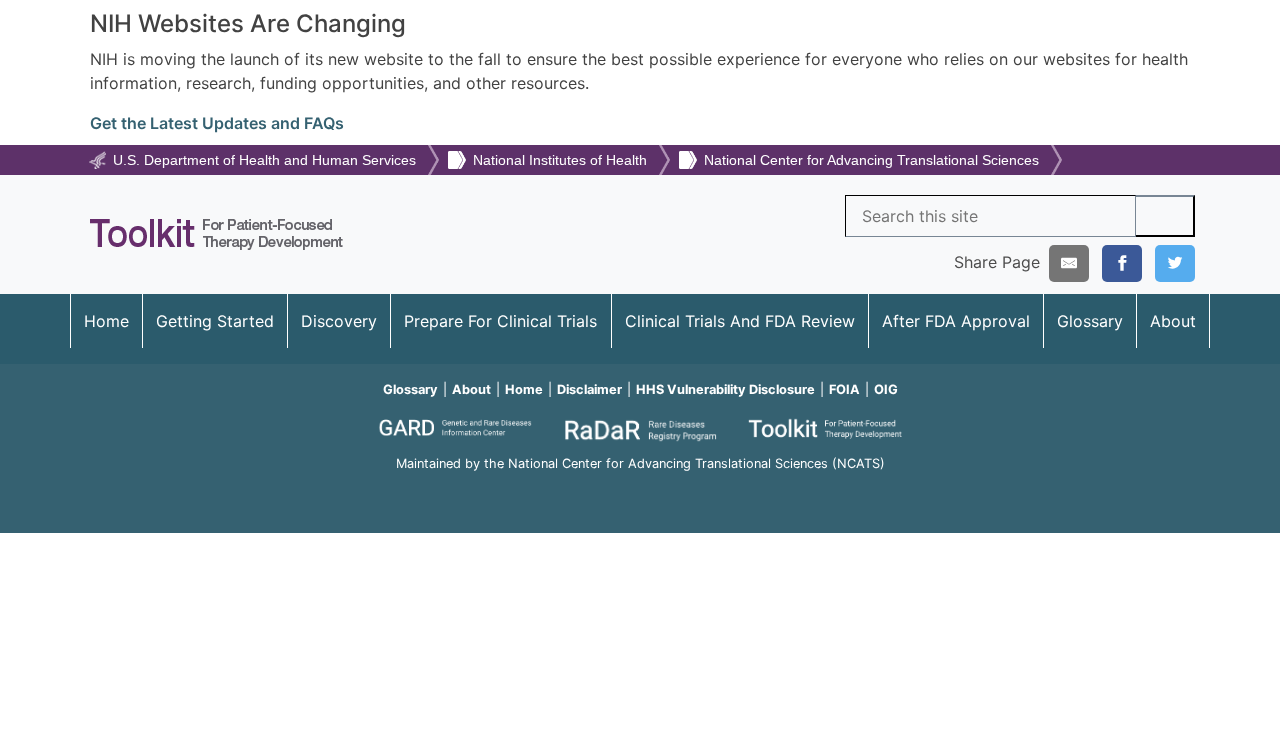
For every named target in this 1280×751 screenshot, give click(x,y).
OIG (886, 389)
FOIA (844, 389)
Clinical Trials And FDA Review (740, 321)
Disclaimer (589, 389)
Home (106, 321)
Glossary (1090, 321)
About (1173, 321)
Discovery (339, 321)
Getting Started (215, 321)
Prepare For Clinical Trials (500, 321)
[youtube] (640, 490)
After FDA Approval (956, 321)
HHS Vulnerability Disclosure (725, 389)
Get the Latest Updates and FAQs (217, 123)
